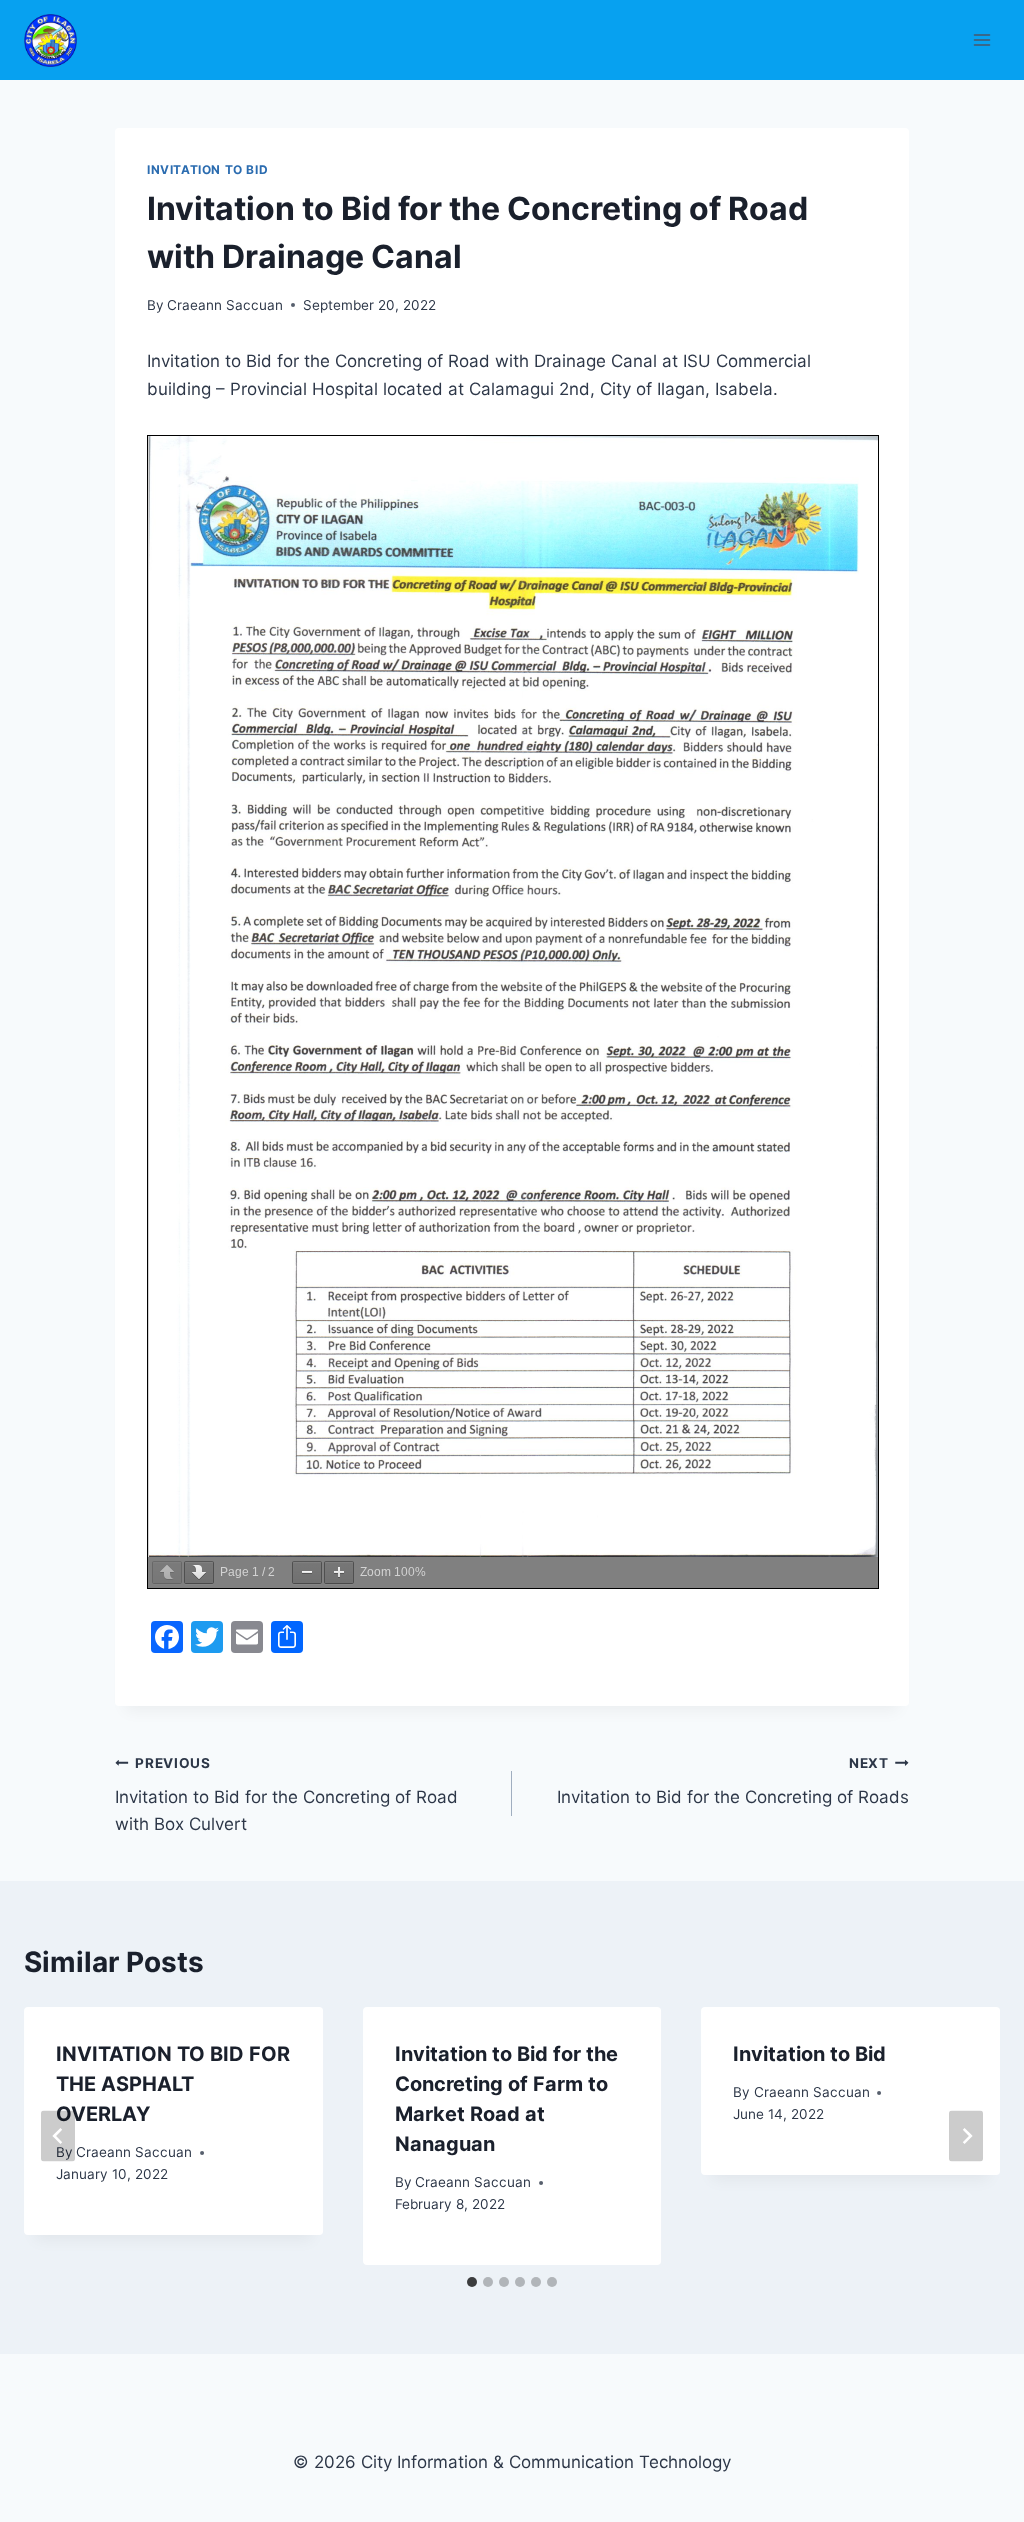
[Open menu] (981, 39)
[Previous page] (167, 1572)
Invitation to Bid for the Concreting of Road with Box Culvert (286, 1795)
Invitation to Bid (809, 2054)
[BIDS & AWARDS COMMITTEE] (59, 40)
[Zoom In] (339, 1572)
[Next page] (199, 1572)
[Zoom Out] (307, 1572)
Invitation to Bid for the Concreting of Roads (733, 1781)
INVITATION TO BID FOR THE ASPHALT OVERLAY (173, 2084)
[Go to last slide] (58, 2135)
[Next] (966, 2135)
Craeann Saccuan (225, 305)
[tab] (472, 2282)
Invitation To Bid (207, 169)
